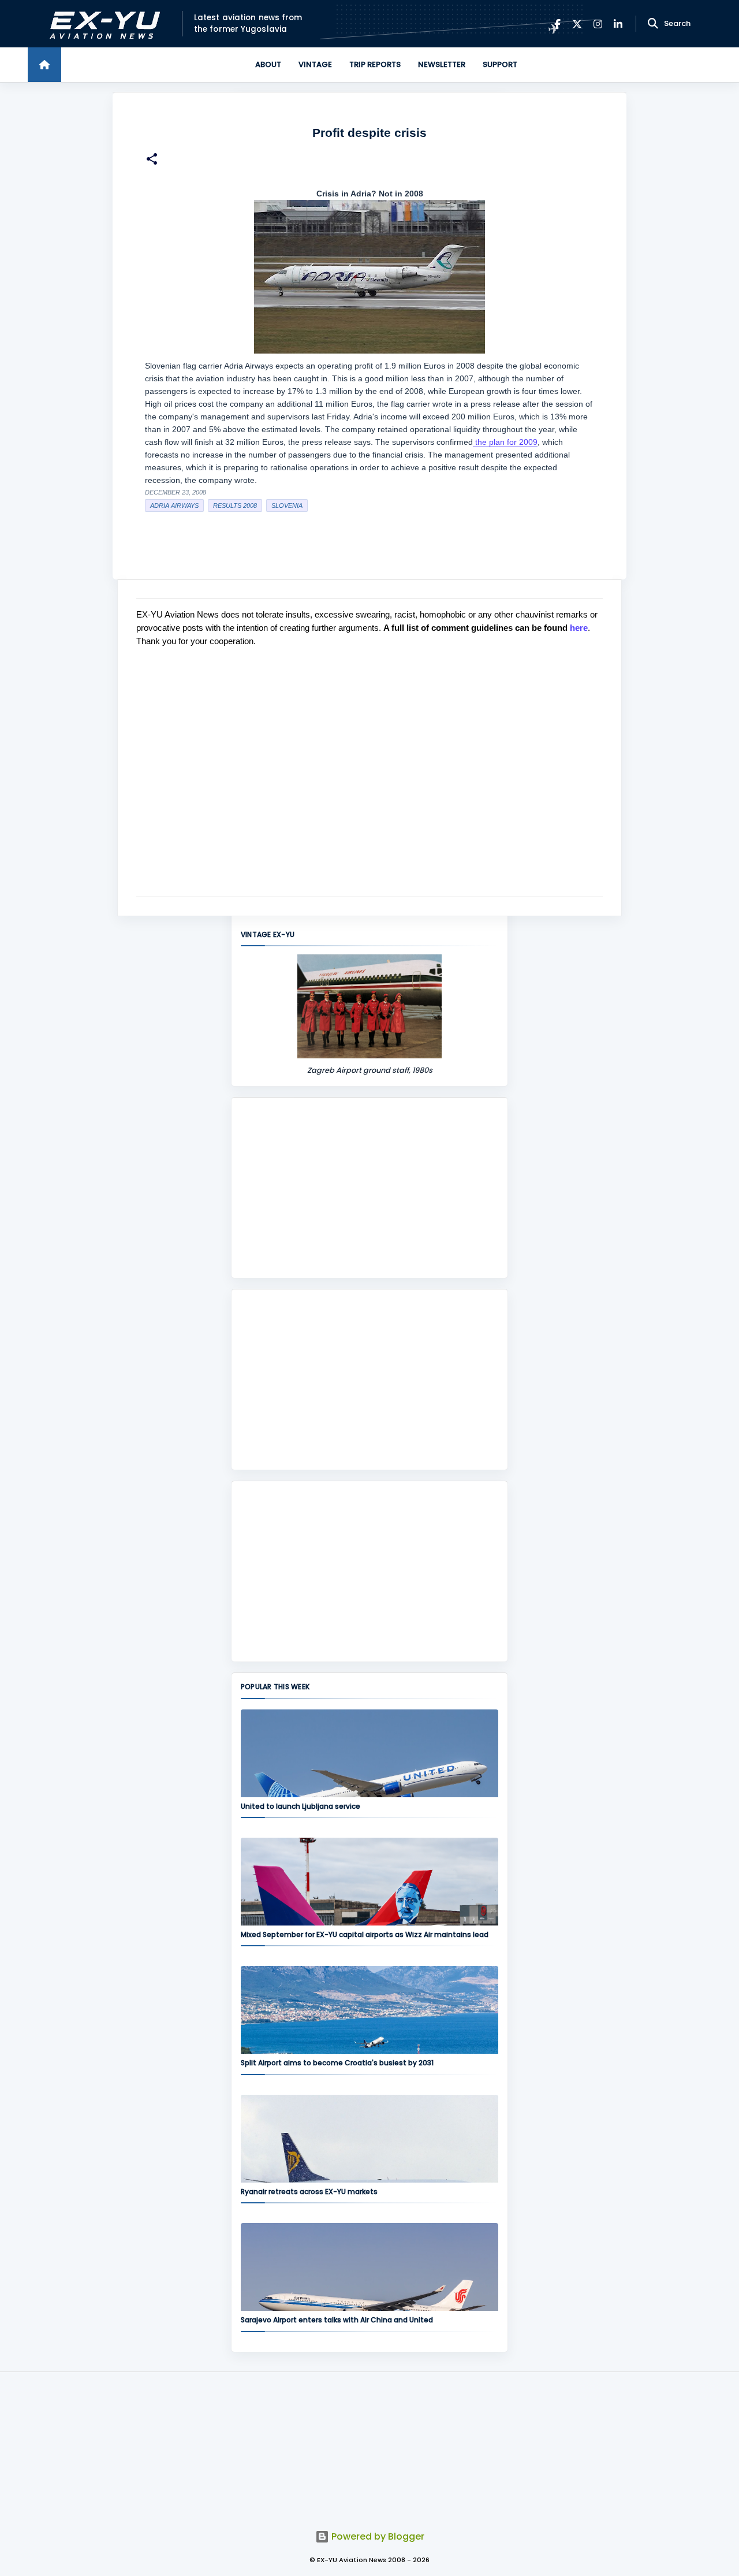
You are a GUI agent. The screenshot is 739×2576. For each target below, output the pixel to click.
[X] (577, 24)
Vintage (315, 64)
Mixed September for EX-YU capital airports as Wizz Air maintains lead (365, 1934)
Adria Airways (174, 505)
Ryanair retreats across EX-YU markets (309, 2192)
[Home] (44, 65)
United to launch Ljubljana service (301, 1806)
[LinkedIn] (618, 24)
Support (500, 64)
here (579, 628)
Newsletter (442, 64)
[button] (152, 160)
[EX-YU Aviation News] (102, 24)
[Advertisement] (369, 1188)
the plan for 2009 (505, 442)
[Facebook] (557, 24)
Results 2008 (235, 505)
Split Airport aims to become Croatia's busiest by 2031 (337, 2063)
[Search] (653, 24)
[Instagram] (598, 24)
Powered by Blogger (377, 2536)
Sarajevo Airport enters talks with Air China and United (337, 2320)
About (268, 64)
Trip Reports (375, 64)
